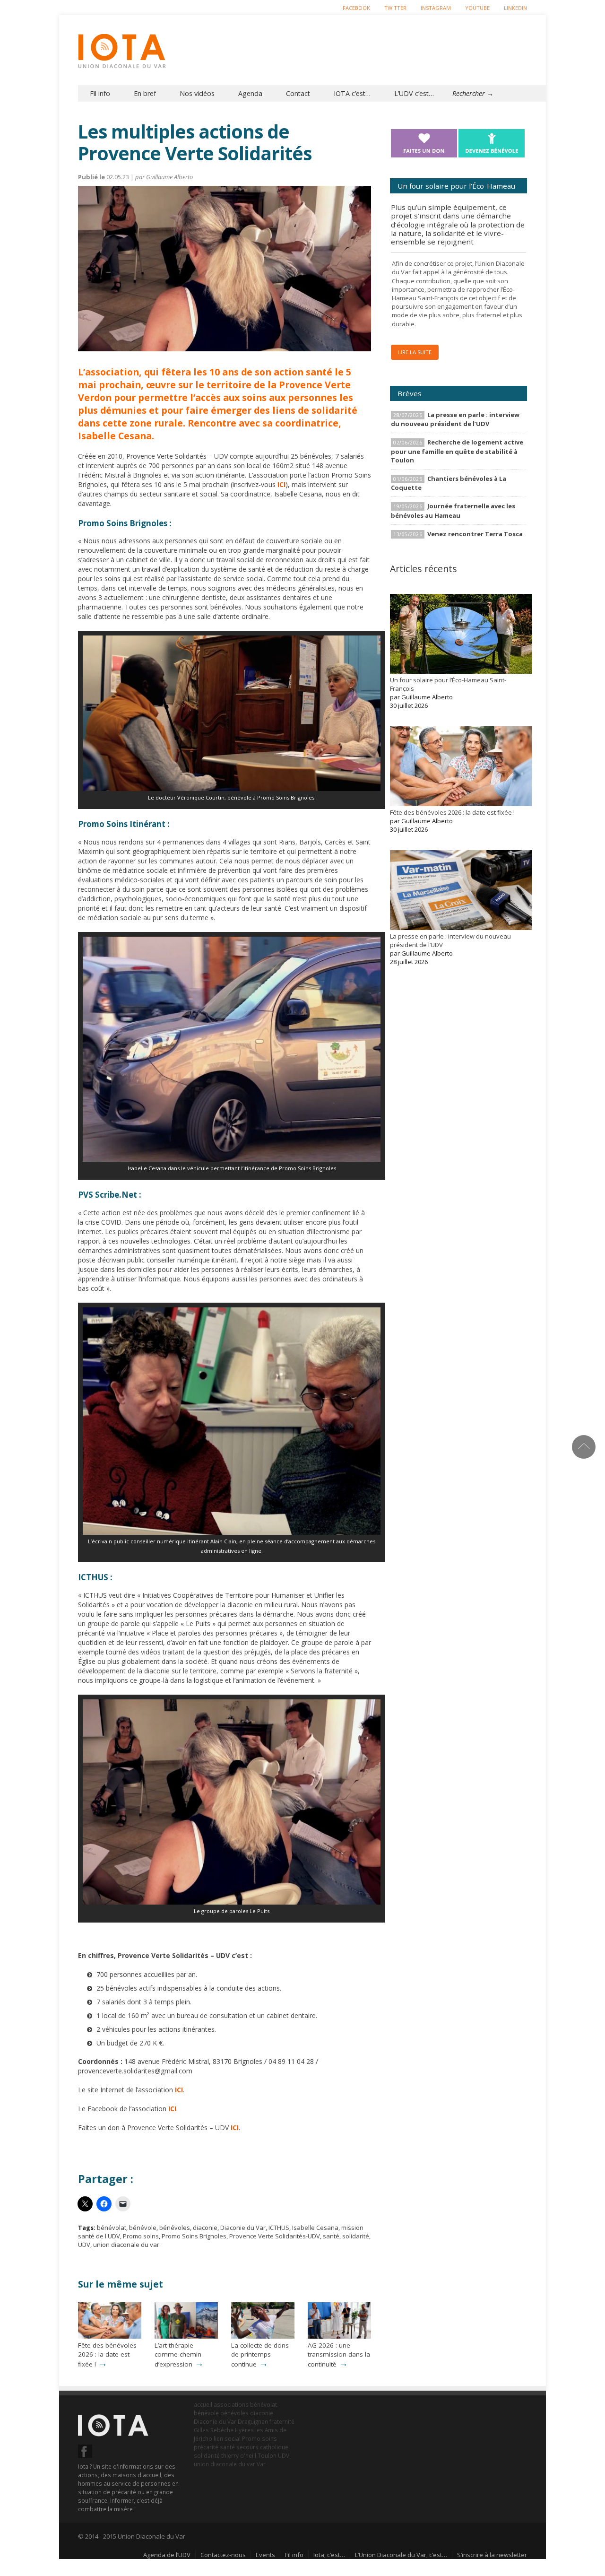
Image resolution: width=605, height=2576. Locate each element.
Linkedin (515, 8)
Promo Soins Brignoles (194, 2236)
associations (231, 2404)
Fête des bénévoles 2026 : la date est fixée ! (107, 2355)
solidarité (356, 2236)
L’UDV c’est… (414, 93)
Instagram (436, 8)
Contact (298, 93)
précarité (206, 2447)
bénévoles (175, 2228)
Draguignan (253, 2421)
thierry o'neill (239, 2455)
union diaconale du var (126, 2245)
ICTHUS (279, 2228)
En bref (145, 93)
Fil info (100, 93)
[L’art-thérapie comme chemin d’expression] (186, 2336)
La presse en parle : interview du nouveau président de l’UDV (455, 419)
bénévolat (112, 2228)
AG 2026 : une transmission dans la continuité (339, 2355)
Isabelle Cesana (315, 2228)
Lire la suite (415, 352)
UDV (84, 2245)
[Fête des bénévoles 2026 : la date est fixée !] (110, 2336)
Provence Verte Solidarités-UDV (275, 2236)
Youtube (477, 8)
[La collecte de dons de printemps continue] (263, 2336)
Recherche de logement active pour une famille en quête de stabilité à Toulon (457, 451)
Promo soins (141, 2236)
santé (331, 2236)
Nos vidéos (197, 93)
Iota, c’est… (329, 2555)
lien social (227, 2438)
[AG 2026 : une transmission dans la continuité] (339, 2336)
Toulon (267, 2455)
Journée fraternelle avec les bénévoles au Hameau (453, 510)
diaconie (205, 2228)
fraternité (282, 2421)
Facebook (356, 8)
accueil (203, 2404)
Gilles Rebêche (214, 2430)
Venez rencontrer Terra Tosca (475, 534)
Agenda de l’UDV (167, 2555)
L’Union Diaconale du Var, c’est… (401, 2555)
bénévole (143, 2228)
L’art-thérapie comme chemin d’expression (178, 2355)
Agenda (250, 93)
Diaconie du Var (243, 2228)
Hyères (244, 2430)
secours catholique (262, 2447)
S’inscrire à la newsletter (492, 2555)
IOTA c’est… (352, 93)
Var (261, 2464)
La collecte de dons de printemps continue (260, 2355)
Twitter (395, 8)
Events (265, 2555)
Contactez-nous (223, 2555)
